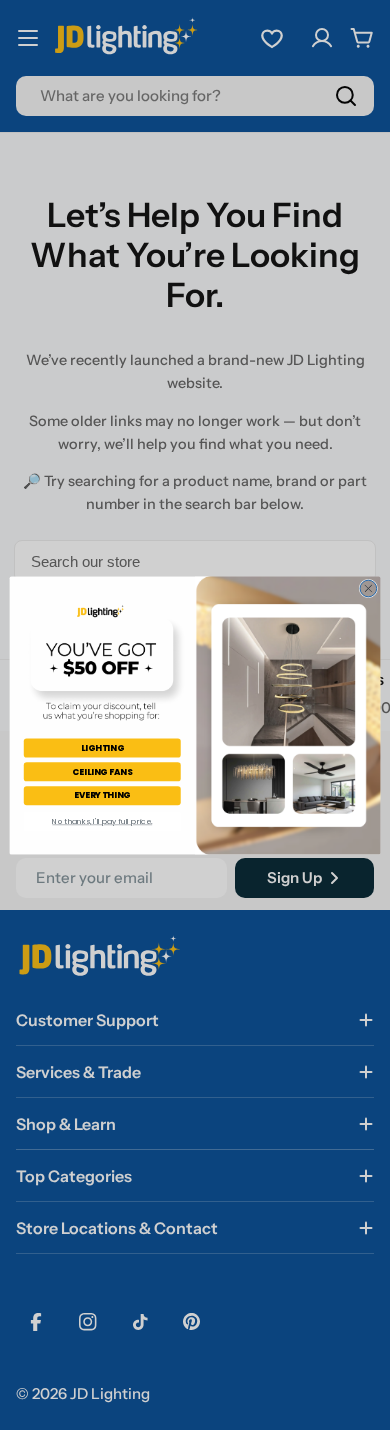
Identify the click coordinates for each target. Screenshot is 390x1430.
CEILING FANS (102, 771)
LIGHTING (102, 747)
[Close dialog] (368, 588)
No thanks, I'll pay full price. (102, 820)
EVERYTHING (102, 795)
